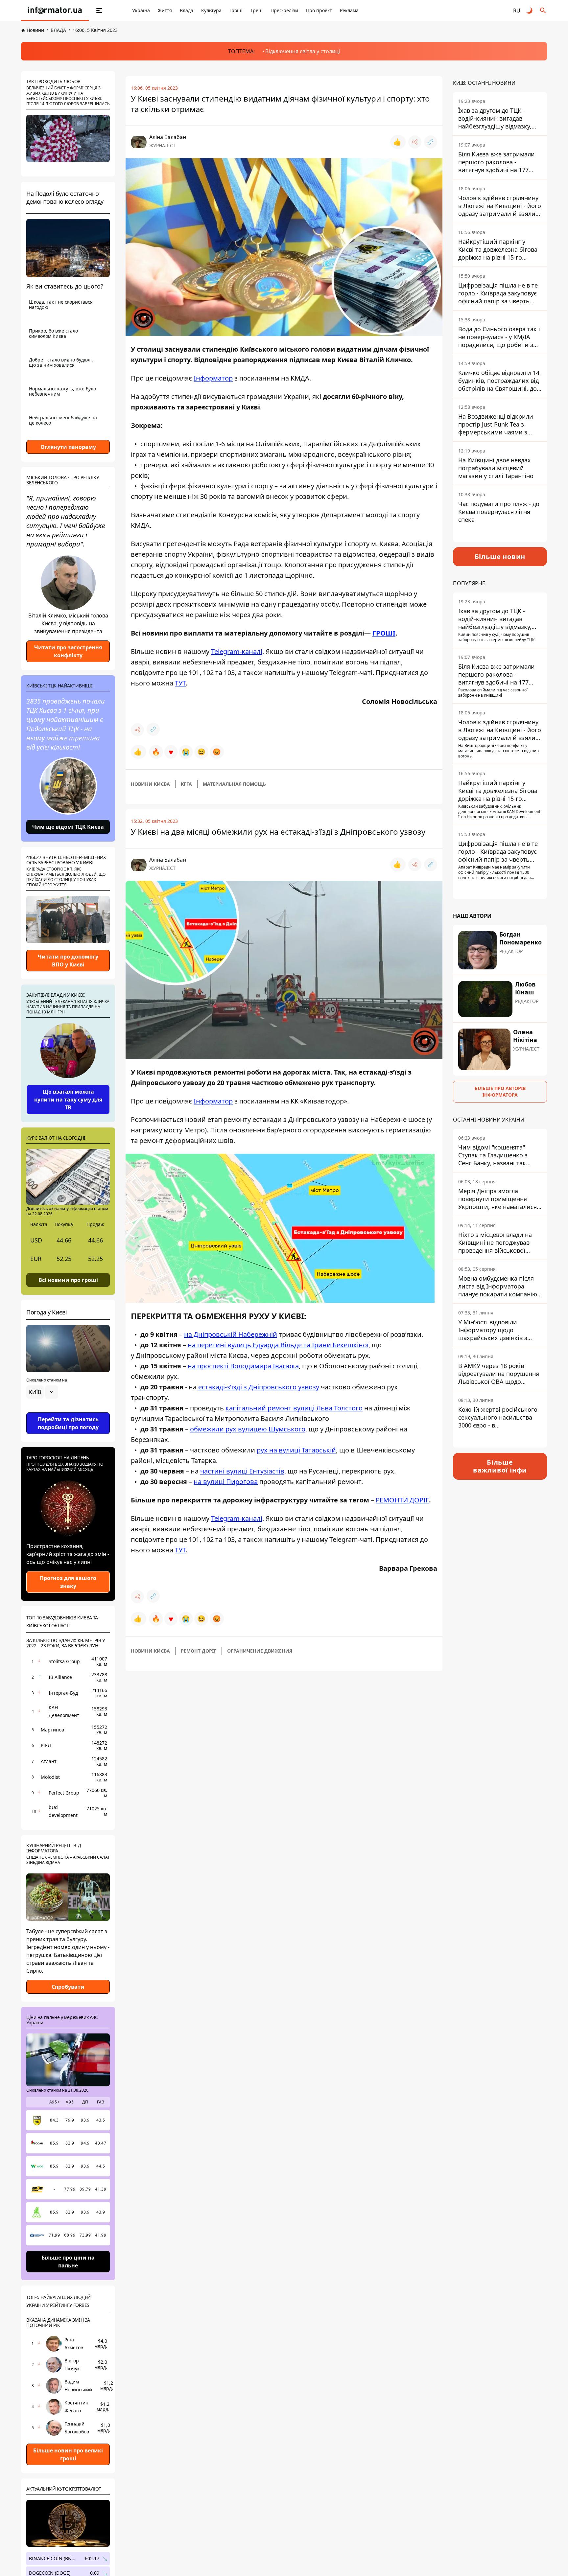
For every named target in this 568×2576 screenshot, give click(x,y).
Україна (141, 10)
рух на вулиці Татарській (296, 1450)
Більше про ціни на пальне (68, 2262)
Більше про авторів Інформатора (500, 1091)
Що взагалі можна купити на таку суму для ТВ (68, 1100)
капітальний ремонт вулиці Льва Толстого (294, 1408)
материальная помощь (234, 784)
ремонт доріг (199, 1651)
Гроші (236, 10)
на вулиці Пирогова (226, 1482)
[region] (68, 1410)
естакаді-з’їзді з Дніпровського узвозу (258, 1387)
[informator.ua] (55, 11)
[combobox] (42, 1392)
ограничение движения (260, 1651)
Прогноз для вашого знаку (68, 1582)
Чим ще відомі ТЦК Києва (68, 827)
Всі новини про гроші (68, 1280)
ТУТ (180, 683)
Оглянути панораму (68, 447)
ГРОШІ (384, 633)
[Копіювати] (431, 142)
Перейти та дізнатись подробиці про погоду (68, 1423)
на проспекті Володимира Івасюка (243, 1366)
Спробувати (68, 1987)
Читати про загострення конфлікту (68, 651)
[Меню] (99, 11)
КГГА (186, 784)
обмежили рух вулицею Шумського (248, 1429)
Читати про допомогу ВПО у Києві (68, 961)
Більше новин (500, 557)
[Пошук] (543, 11)
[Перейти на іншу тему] (530, 11)
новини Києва (150, 784)
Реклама (349, 10)
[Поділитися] (415, 142)
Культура (211, 10)
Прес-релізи (284, 10)
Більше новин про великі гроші (68, 2454)
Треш (257, 10)
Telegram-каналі (237, 651)
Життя (165, 10)
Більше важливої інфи (500, 1466)
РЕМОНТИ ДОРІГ (402, 1500)
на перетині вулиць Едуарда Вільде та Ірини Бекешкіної (278, 1345)
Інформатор (213, 378)
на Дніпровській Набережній (231, 1334)
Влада (187, 10)
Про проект (319, 10)
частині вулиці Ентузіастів (242, 1471)
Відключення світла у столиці (303, 51)
